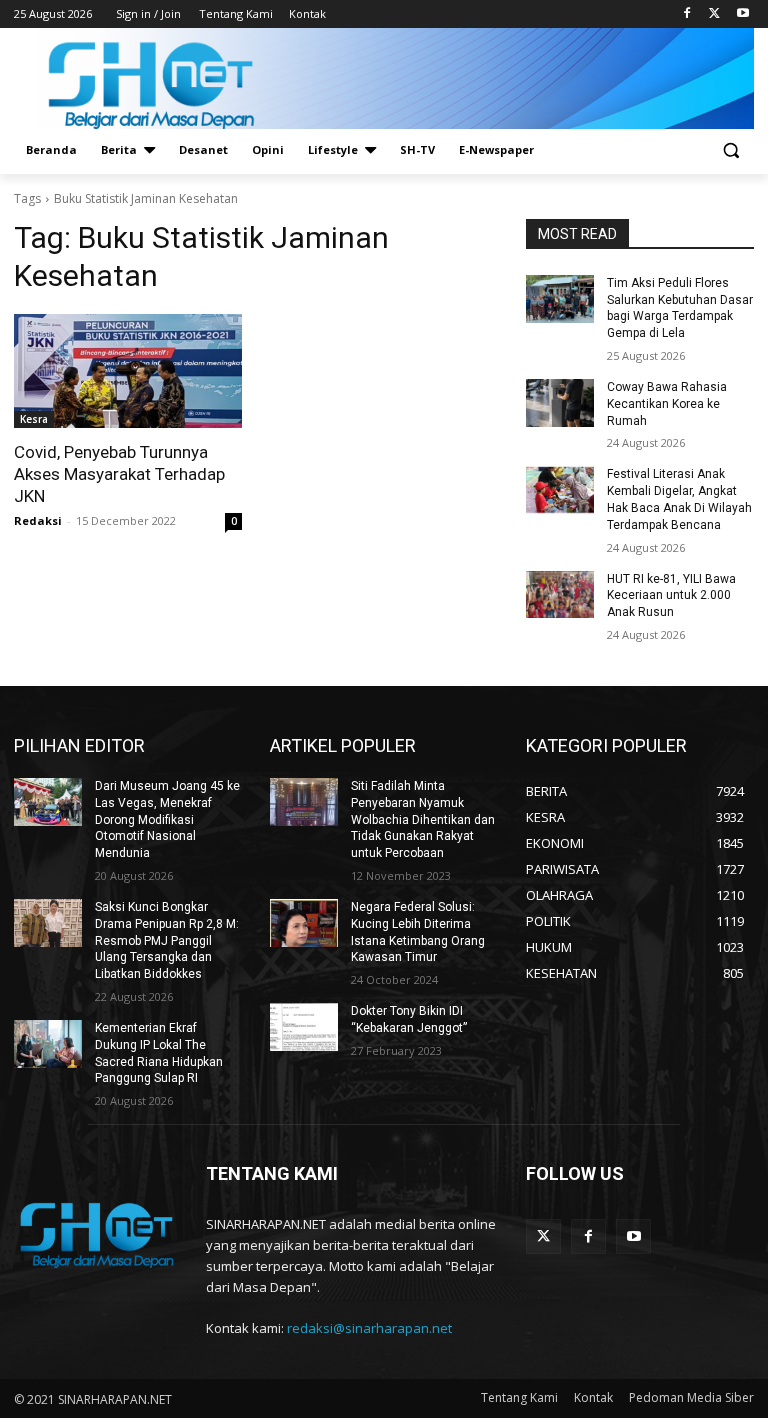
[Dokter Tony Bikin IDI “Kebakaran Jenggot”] (304, 1027)
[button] (730, 150)
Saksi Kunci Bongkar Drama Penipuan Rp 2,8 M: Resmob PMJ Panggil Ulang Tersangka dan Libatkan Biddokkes (167, 940)
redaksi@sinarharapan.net (369, 1328)
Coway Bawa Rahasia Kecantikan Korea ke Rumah (667, 404)
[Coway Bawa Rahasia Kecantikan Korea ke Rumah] (560, 403)
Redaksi (38, 520)
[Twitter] (714, 14)
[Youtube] (742, 14)
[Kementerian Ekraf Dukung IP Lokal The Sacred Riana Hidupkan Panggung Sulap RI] (48, 1044)
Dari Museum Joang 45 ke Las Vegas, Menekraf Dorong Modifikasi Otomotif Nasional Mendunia (167, 819)
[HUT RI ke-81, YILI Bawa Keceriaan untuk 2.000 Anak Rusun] (560, 595)
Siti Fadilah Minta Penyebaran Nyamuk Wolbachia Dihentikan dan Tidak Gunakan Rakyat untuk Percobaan (423, 819)
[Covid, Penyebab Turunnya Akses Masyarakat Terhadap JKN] (128, 371)
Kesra (34, 419)
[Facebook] (687, 14)
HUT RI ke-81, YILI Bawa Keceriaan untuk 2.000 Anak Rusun (671, 596)
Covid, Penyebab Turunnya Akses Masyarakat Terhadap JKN (119, 474)
